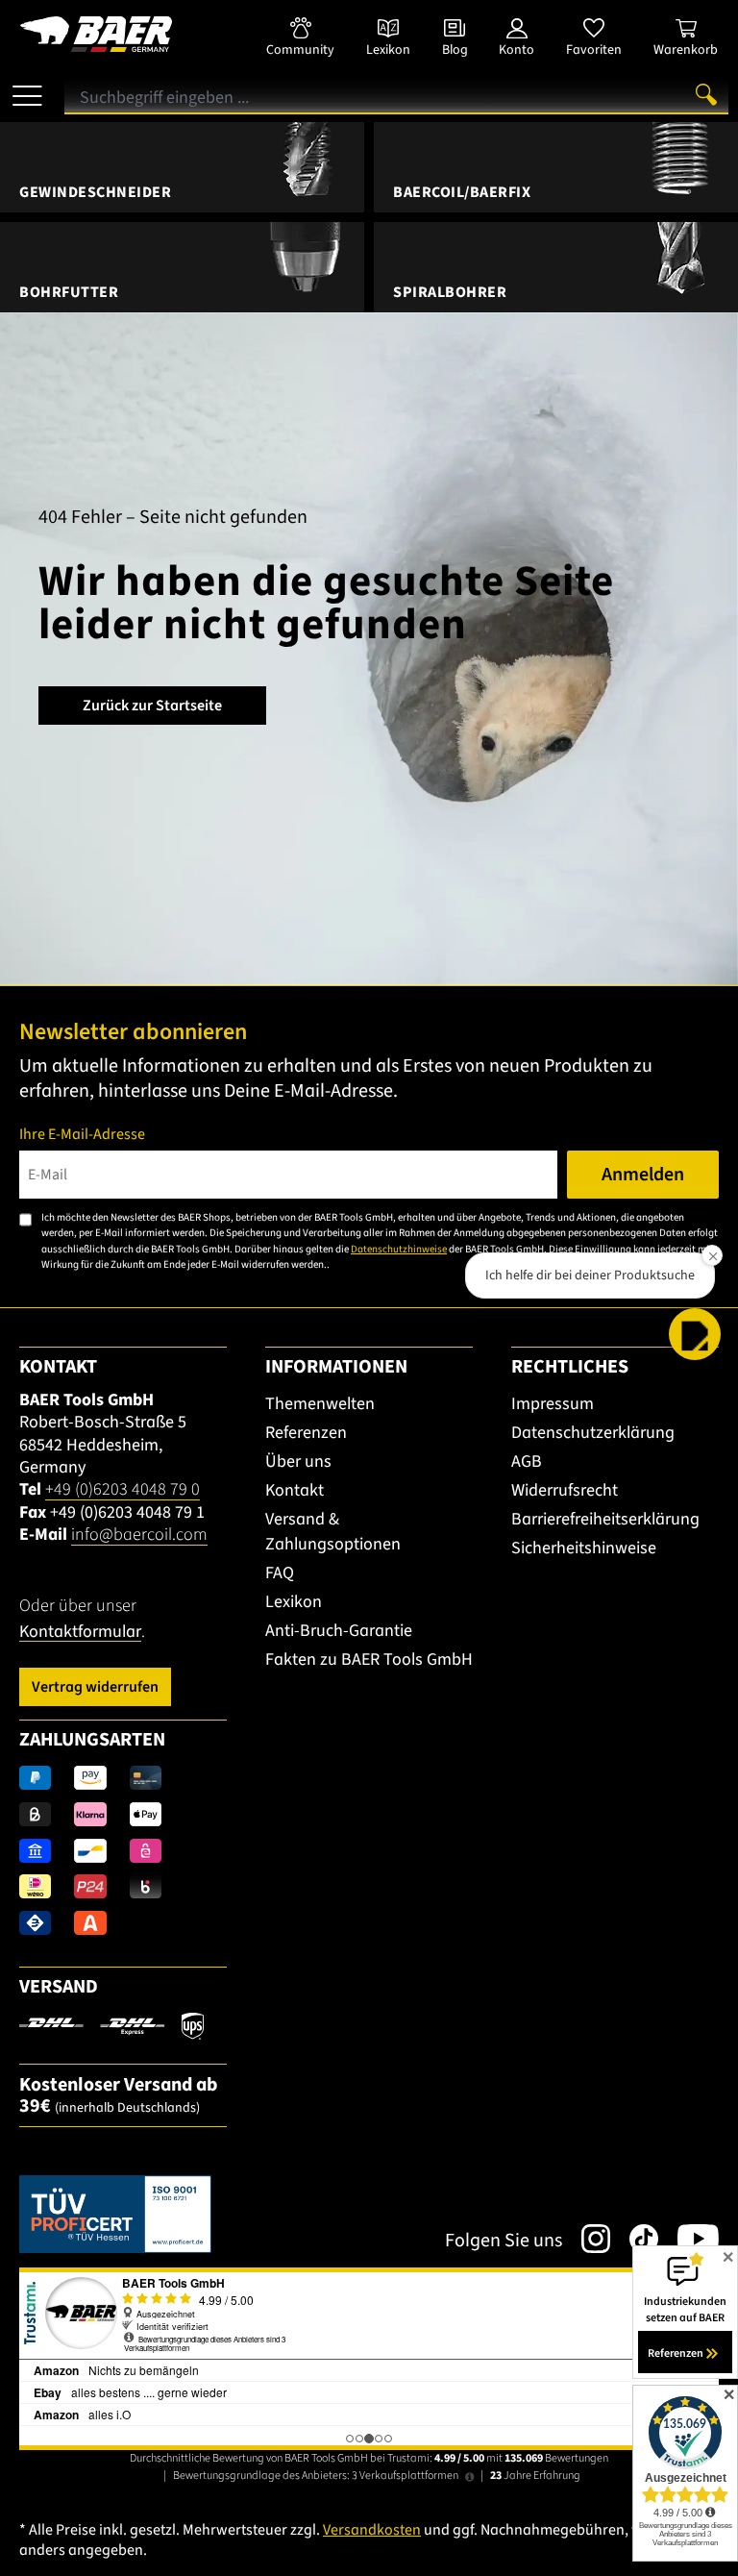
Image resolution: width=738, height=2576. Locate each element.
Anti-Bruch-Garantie (339, 1631)
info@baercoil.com (139, 1535)
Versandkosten (372, 2530)
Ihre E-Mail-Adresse (82, 1134)
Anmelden (643, 1175)
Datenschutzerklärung (593, 1433)
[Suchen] (706, 94)
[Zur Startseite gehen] (123, 34)
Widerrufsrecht (565, 1490)
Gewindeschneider (95, 192)
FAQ (280, 1573)
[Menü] (27, 88)
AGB (527, 1461)
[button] (695, 1334)
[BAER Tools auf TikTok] (634, 2239)
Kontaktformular (80, 1632)
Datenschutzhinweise (399, 1249)
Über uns (298, 1461)
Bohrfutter (69, 292)
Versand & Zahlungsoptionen (333, 1532)
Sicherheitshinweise (584, 1548)
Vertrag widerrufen (95, 1687)
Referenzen (306, 1433)
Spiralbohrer (450, 292)
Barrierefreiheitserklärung (605, 1519)
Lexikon (294, 1602)
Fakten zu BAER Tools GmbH (369, 1660)
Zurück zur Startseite (152, 706)
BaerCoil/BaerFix (462, 192)
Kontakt (295, 1490)
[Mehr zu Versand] (111, 2025)
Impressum (553, 1404)
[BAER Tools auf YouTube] (689, 2239)
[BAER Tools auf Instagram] (586, 2239)
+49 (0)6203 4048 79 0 (123, 1489)
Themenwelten (320, 1404)
